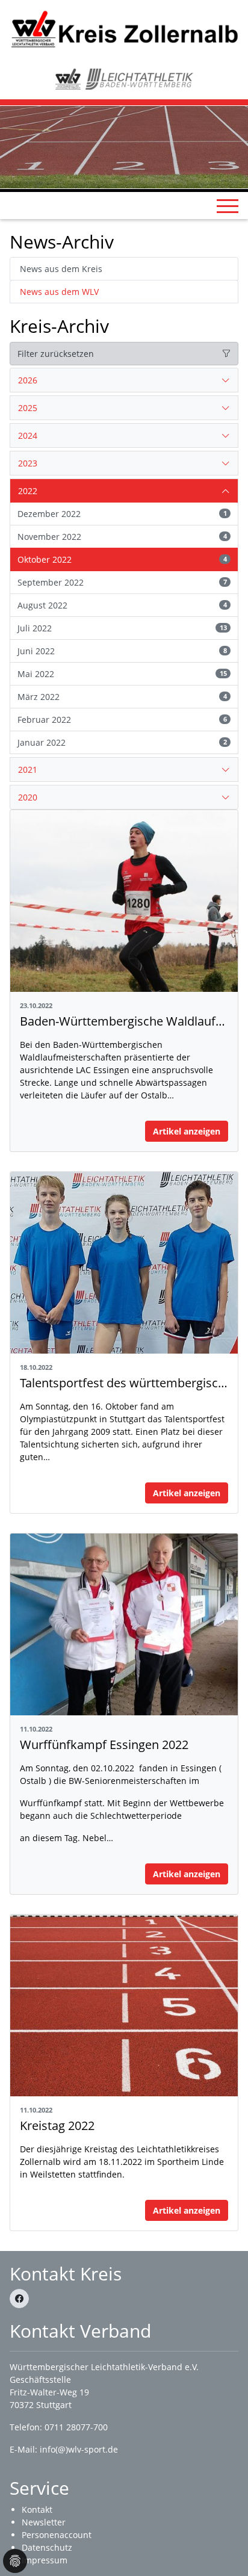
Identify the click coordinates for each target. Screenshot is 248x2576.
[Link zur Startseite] (124, 29)
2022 (28, 491)
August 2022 (122, 605)
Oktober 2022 (122, 559)
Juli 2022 (122, 628)
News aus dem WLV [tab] (59, 292)
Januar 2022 (122, 742)
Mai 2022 (122, 674)
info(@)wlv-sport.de (79, 2449)
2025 (28, 408)
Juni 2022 (122, 651)
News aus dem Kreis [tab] (61, 269)
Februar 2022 (122, 720)
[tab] (124, 380)
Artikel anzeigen (187, 1131)
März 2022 (122, 697)
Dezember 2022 (122, 514)
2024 (28, 435)
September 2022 (122, 582)
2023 (28, 463)
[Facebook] (19, 2299)
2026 (28, 380)
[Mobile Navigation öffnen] (228, 206)
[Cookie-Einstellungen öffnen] (15, 2561)
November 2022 (122, 537)
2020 (28, 797)
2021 (28, 769)
